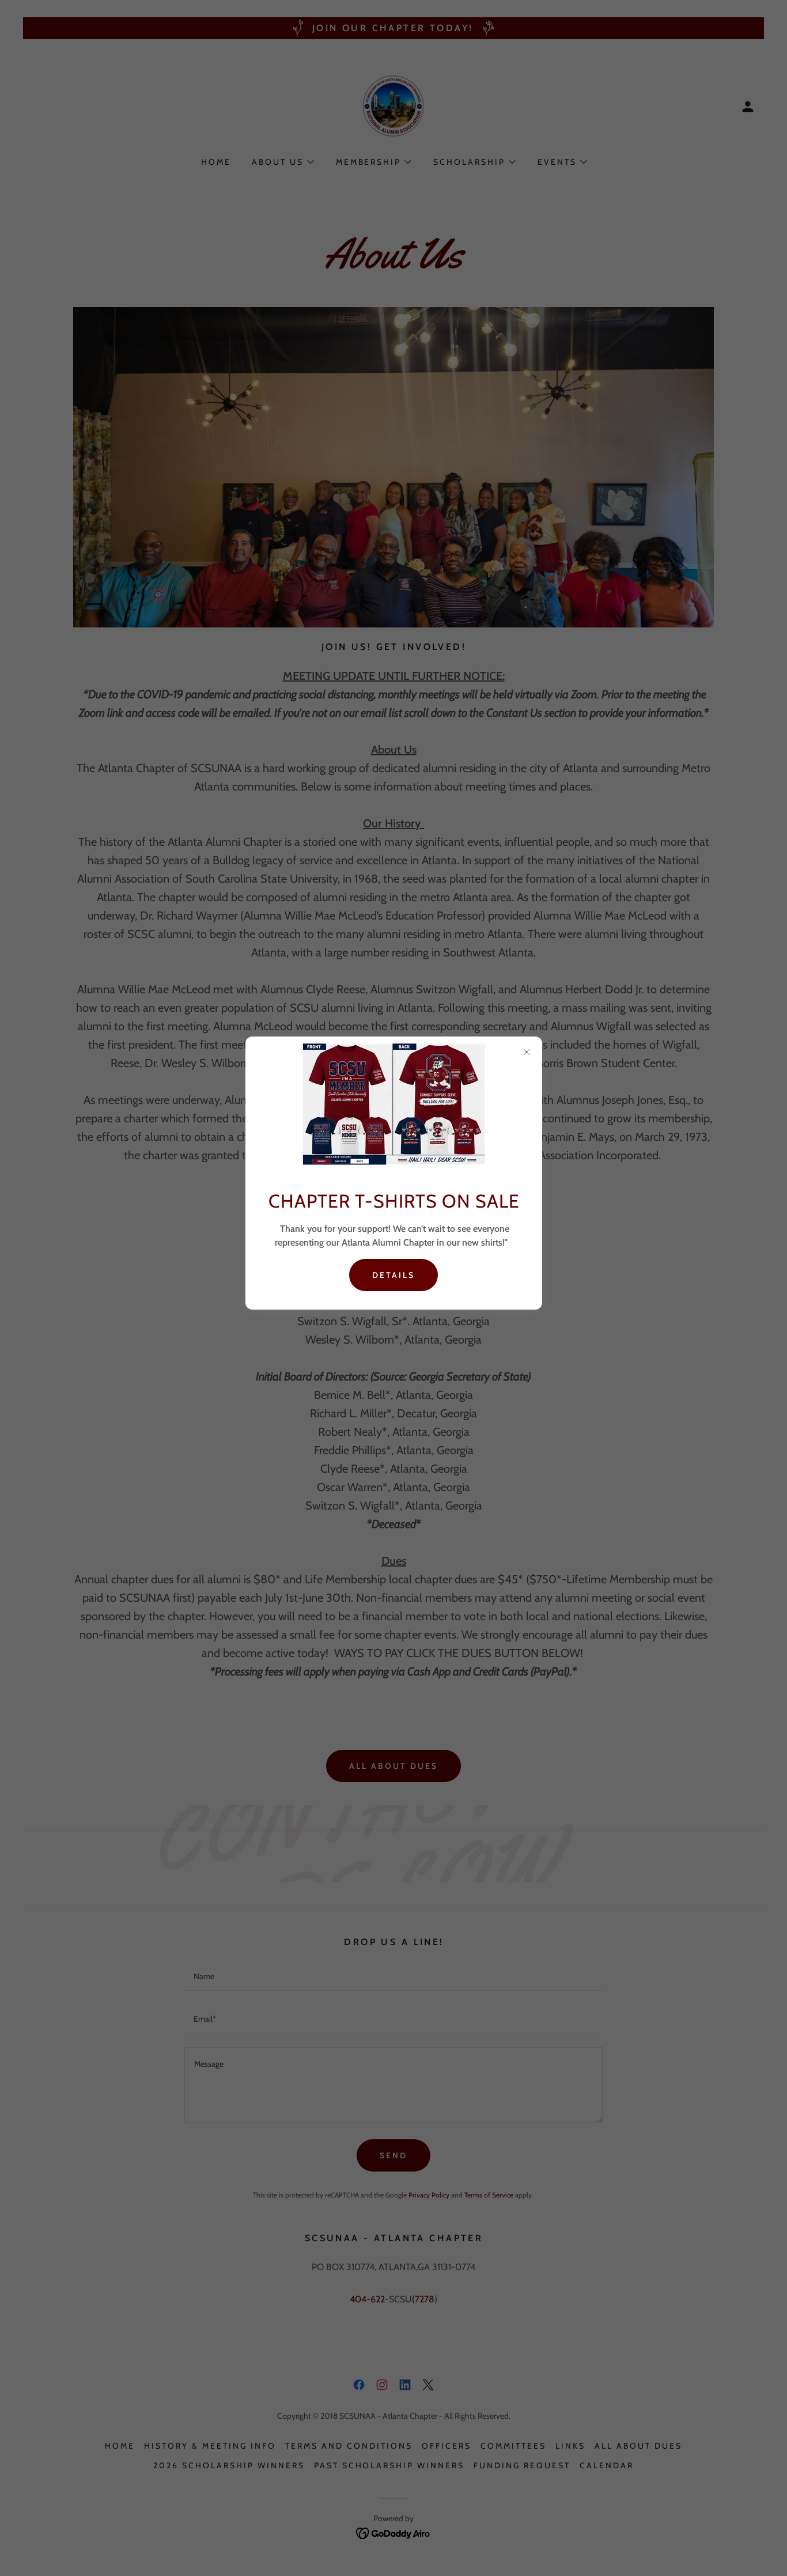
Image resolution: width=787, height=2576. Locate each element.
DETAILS (393, 1275)
